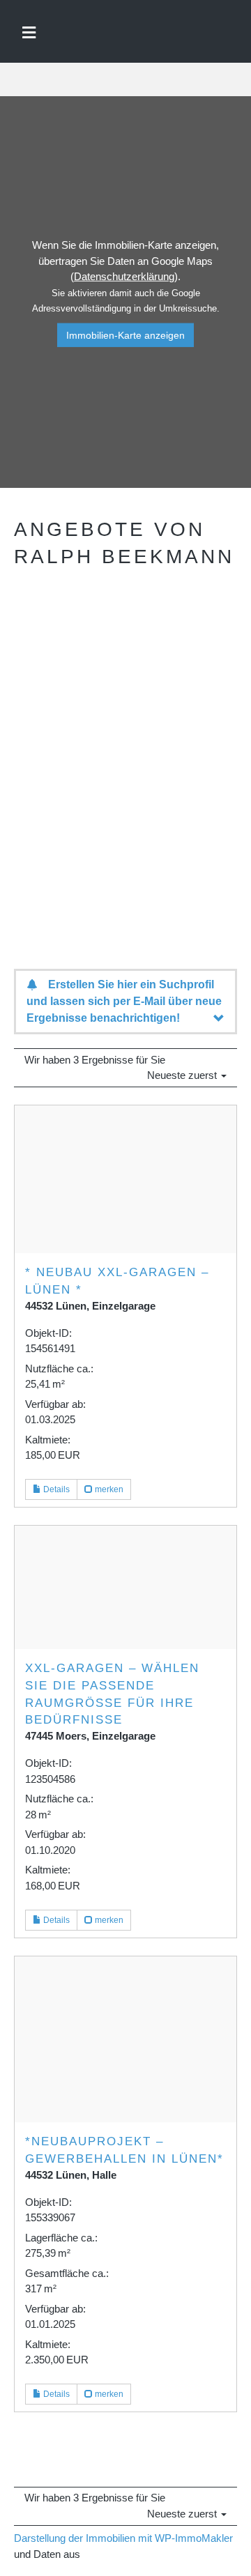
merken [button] (108, 1489)
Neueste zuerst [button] (183, 1075)
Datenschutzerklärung (124, 276)
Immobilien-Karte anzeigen (125, 335)
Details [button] (55, 1489)
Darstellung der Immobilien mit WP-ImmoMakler (123, 2538)
